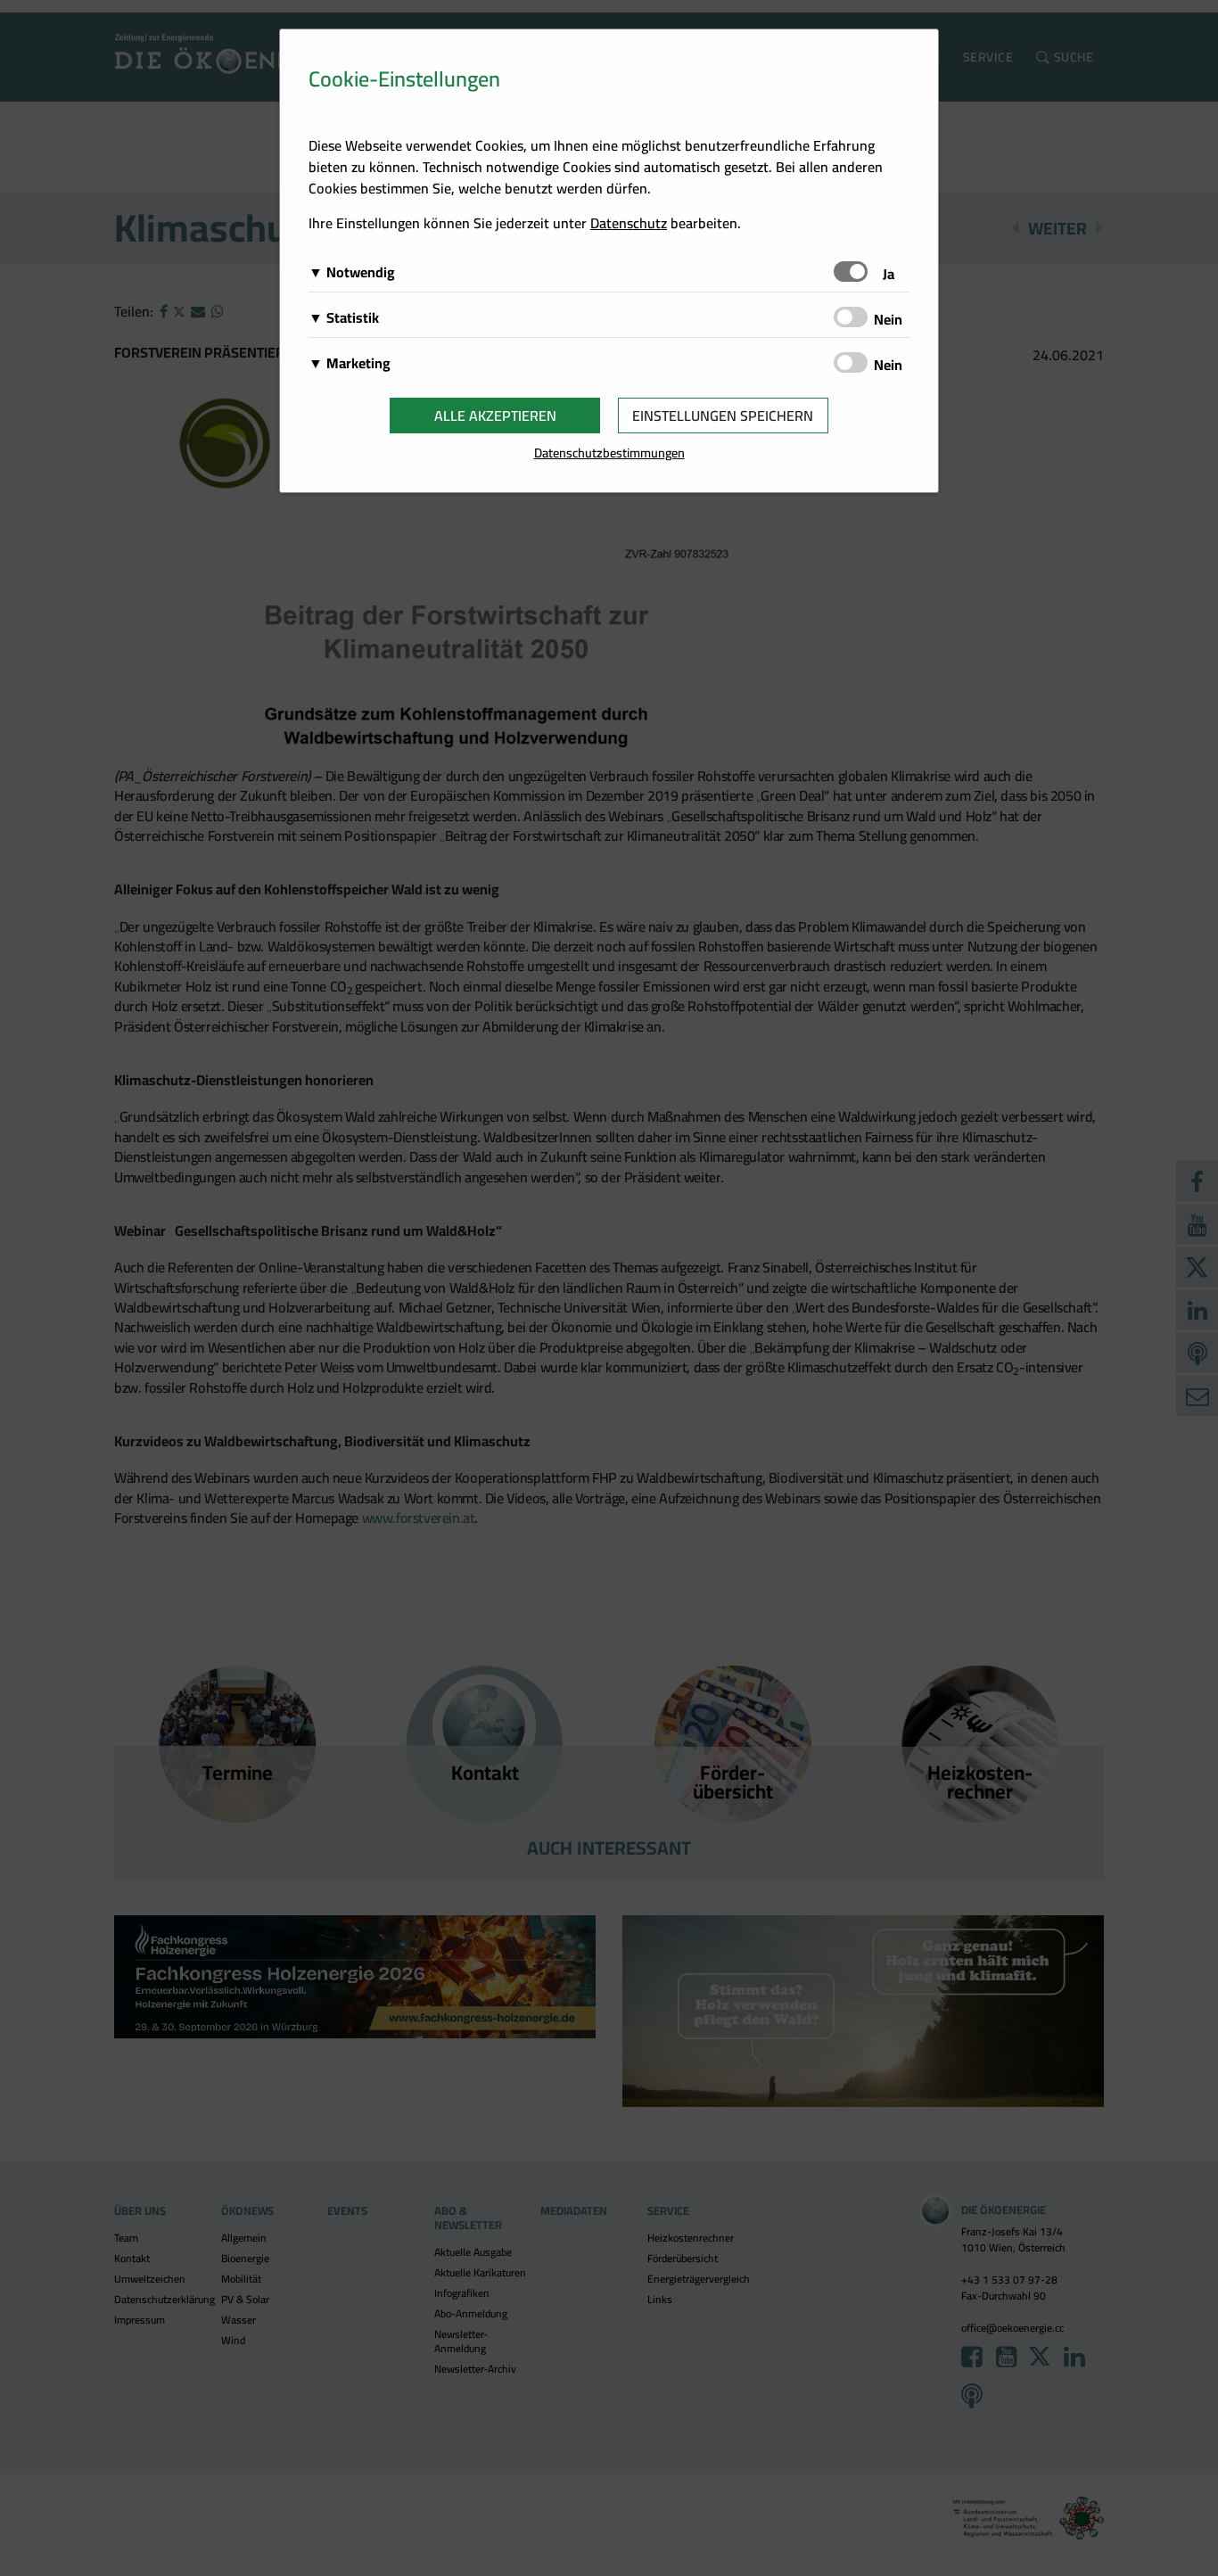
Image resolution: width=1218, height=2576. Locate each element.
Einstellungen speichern (723, 416)
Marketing (358, 363)
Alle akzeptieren (495, 416)
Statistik (353, 317)
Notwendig (361, 272)
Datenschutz (629, 223)
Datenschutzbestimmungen (609, 453)
